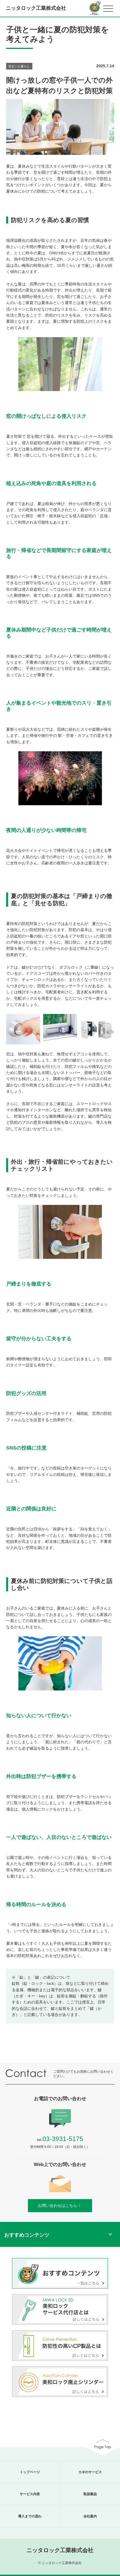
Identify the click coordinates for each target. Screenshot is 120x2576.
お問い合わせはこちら (57, 2205)
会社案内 (90, 2516)
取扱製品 (90, 2494)
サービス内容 (30, 2494)
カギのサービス (90, 2472)
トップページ (30, 2472)
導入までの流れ (30, 2516)
